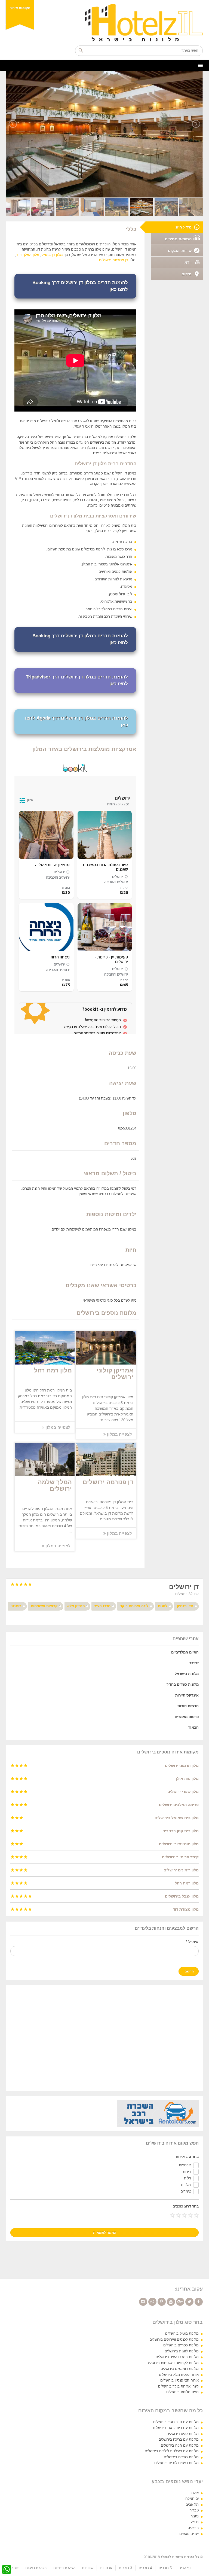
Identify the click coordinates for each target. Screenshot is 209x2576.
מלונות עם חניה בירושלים (180, 2445)
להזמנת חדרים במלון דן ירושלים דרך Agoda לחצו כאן (76, 722)
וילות (187, 2178)
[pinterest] (162, 2302)
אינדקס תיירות (187, 1695)
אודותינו (88, 2568)
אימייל (192, 1942)
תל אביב (192, 2505)
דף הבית (185, 2568)
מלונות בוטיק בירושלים (182, 2333)
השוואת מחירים (178, 239)
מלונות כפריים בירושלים (181, 2345)
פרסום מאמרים (187, 1717)
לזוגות (163, 1606)
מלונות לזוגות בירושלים (182, 2351)
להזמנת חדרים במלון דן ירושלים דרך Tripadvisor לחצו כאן (77, 680)
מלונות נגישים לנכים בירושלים (176, 2463)
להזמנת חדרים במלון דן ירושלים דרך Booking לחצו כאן (80, 286)
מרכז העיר (102, 1606)
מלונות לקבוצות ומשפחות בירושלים (173, 2363)
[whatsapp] (152, 2302)
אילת (195, 2493)
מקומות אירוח (20, 8)
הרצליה (193, 2528)
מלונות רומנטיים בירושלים (180, 2369)
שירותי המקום (180, 251)
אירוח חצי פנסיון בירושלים (179, 2380)
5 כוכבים (165, 2568)
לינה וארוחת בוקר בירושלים (178, 2386)
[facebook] (199, 2302)
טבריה (194, 2510)
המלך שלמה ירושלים (55, 1485)
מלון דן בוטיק (52, 255)
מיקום (187, 274)
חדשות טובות (188, 1706)
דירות (187, 2172)
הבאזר (193, 1727)
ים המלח (192, 2499)
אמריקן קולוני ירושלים (115, 1374)
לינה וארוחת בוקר (134, 1606)
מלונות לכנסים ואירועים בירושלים (174, 2339)
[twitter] (189, 2302)
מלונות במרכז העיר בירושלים (177, 2357)
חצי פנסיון (185, 1606)
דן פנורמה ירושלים (114, 260)
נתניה (195, 2516)
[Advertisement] (104, 2038)
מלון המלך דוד (28, 255)
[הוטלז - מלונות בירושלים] (104, 23)
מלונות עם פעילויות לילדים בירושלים (172, 2451)
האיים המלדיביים (185, 1652)
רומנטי (16, 1606)
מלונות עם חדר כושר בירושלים (176, 2422)
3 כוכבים (125, 2568)
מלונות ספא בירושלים (183, 2434)
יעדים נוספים (189, 2534)
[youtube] (171, 2302)
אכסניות (185, 2165)
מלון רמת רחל (53, 1370)
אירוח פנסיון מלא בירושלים (179, 2375)
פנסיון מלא (76, 1606)
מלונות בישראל (187, 1674)
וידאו (188, 262)
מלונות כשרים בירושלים (181, 2457)
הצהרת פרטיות (64, 2568)
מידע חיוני (183, 227)
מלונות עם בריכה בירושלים (179, 2439)
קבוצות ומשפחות (44, 1606)
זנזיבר (194, 1663)
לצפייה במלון (57, 1427)
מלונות (186, 2185)
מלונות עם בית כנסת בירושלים (176, 2428)
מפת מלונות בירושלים (182, 2392)
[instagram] (143, 2302)
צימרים (186, 2191)
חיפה (195, 2522)
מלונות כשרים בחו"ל (183, 1684)
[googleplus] (180, 2302)
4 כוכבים (145, 2568)
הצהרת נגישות (36, 2568)
